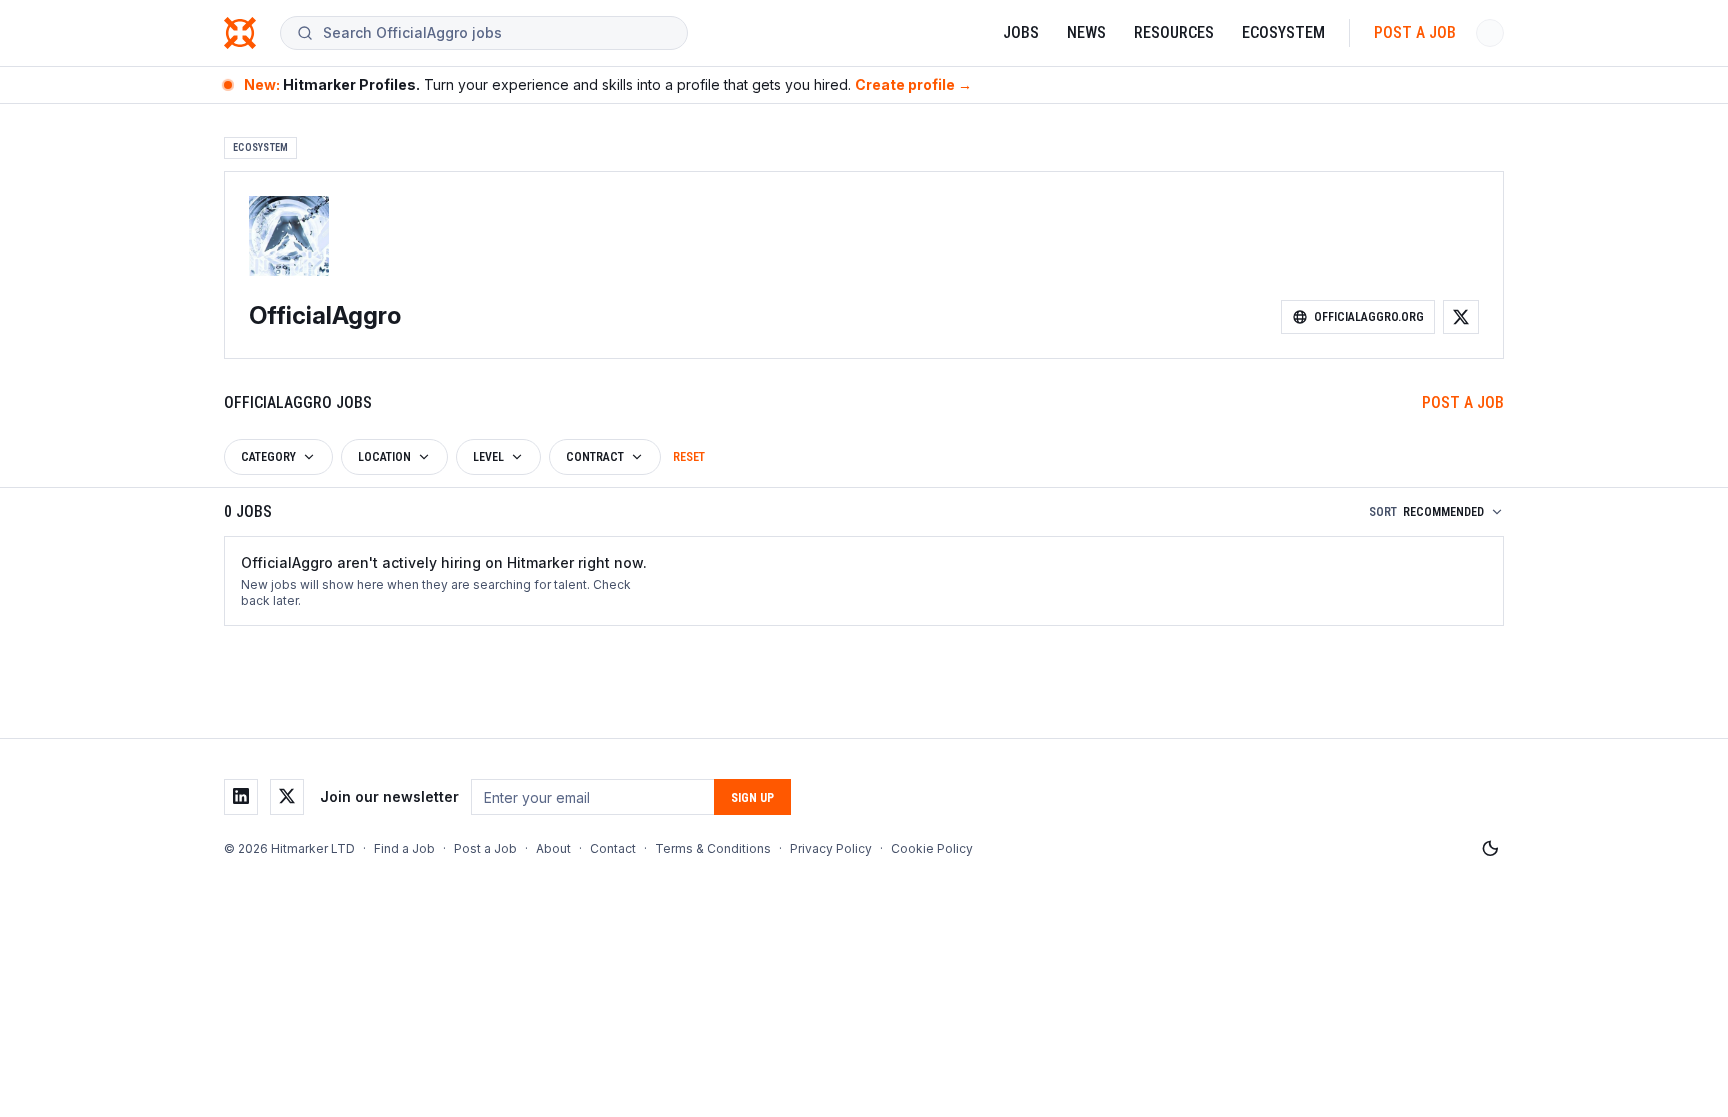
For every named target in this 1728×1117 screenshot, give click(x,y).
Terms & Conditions (713, 848)
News (1086, 32)
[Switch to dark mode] (1490, 849)
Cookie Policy (932, 848)
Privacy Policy (831, 848)
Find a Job (404, 848)
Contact (613, 848)
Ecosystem (1283, 32)
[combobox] (497, 33)
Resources (1174, 32)
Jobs (1021, 32)
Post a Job (1415, 32)
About (553, 848)
